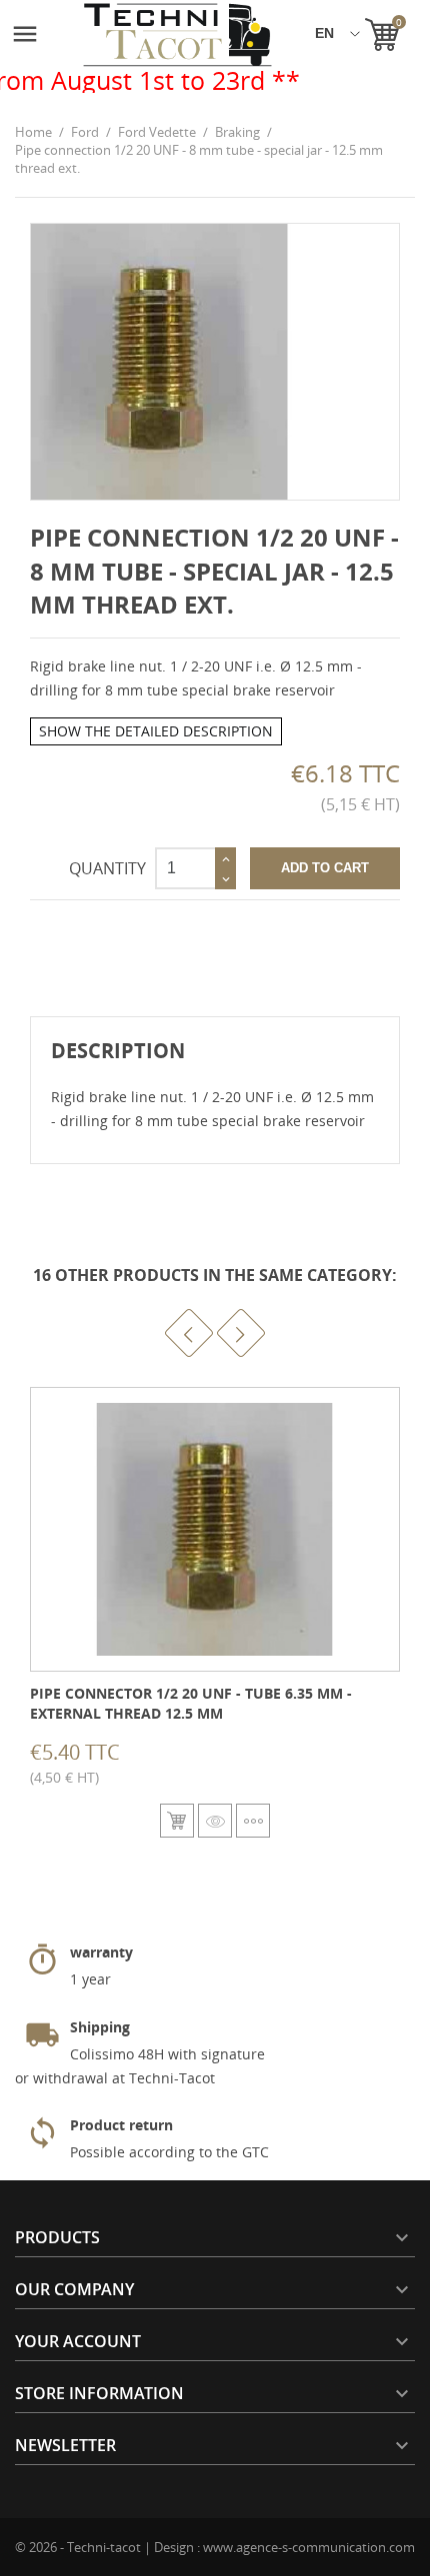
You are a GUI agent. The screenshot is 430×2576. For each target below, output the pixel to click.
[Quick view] (215, 1821)
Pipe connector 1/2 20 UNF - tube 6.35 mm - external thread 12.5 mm (191, 1703)
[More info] (253, 1821)
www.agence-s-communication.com (309, 2547)
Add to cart (325, 868)
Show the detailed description (156, 731)
